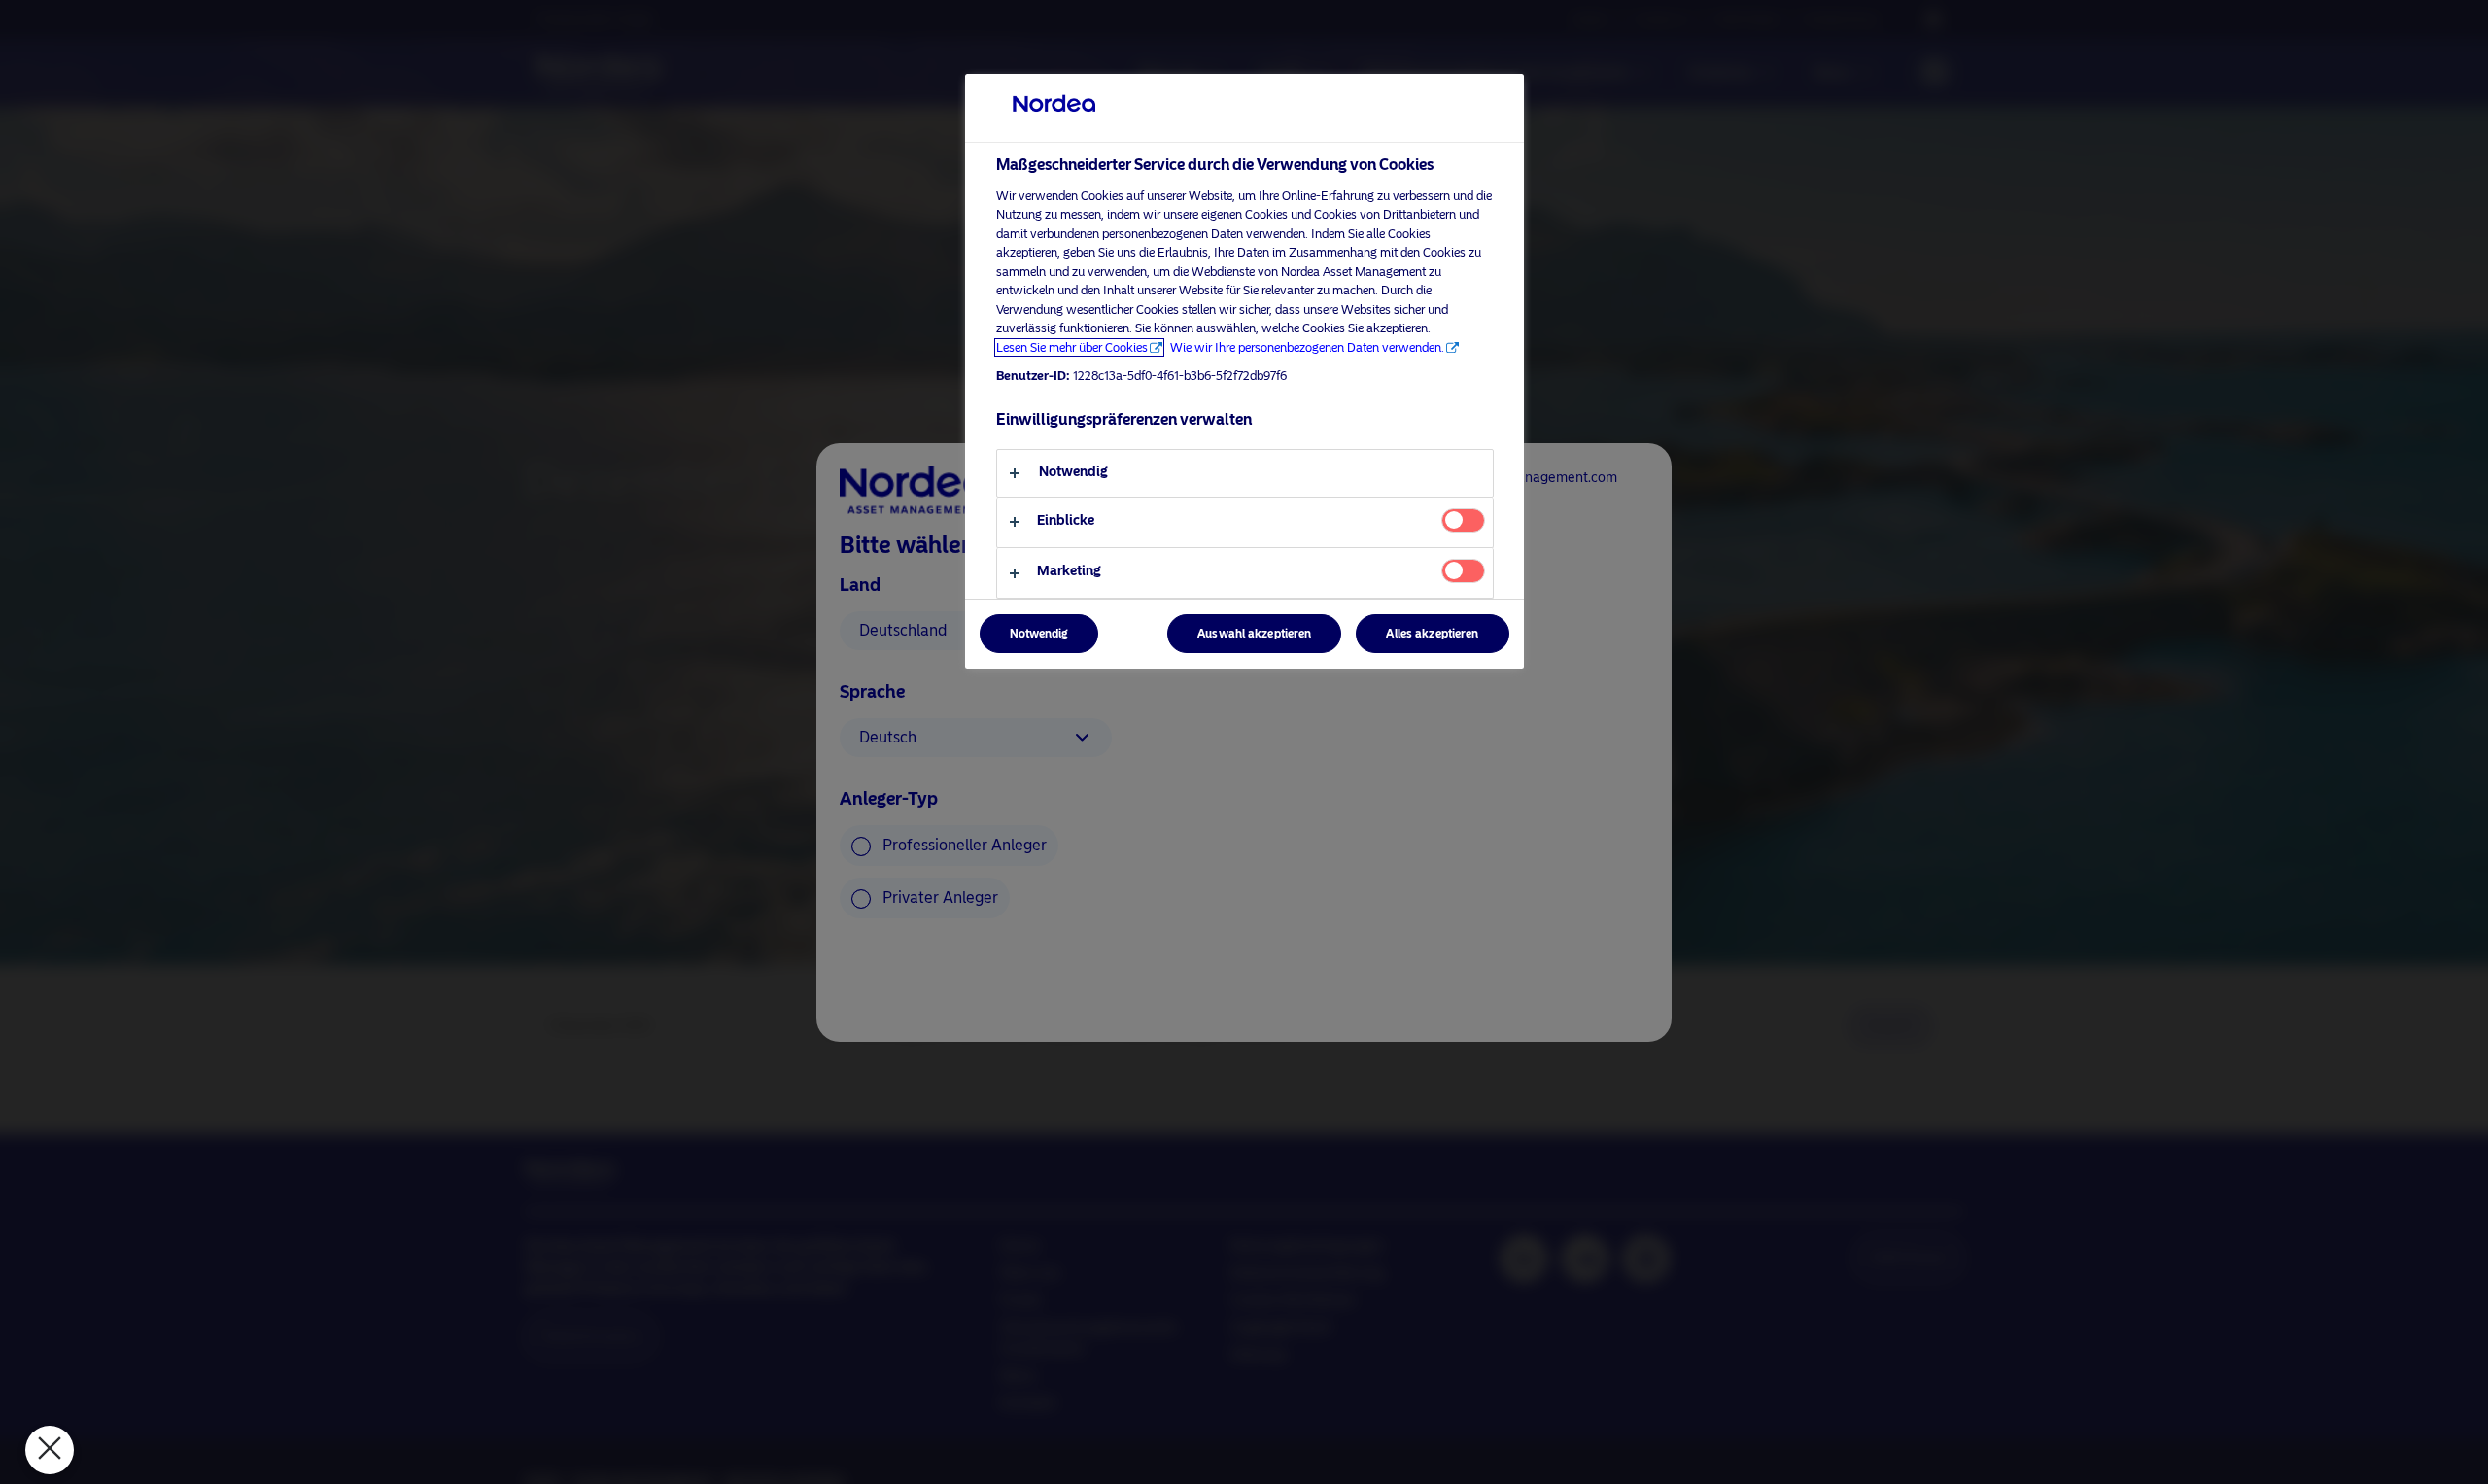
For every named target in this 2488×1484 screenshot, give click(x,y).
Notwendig (1039, 635)
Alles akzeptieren (1432, 635)
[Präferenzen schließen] (50, 1450)
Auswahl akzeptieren (1254, 635)
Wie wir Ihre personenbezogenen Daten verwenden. (1307, 347)
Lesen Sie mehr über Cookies (1072, 347)
